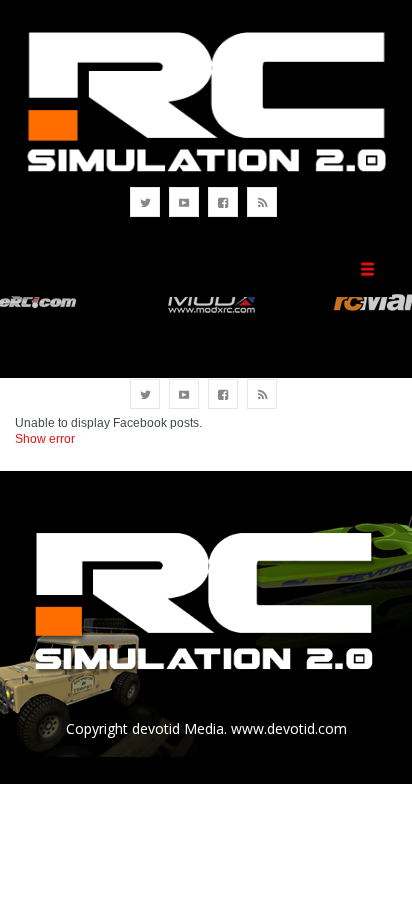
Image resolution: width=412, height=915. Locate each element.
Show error (45, 439)
